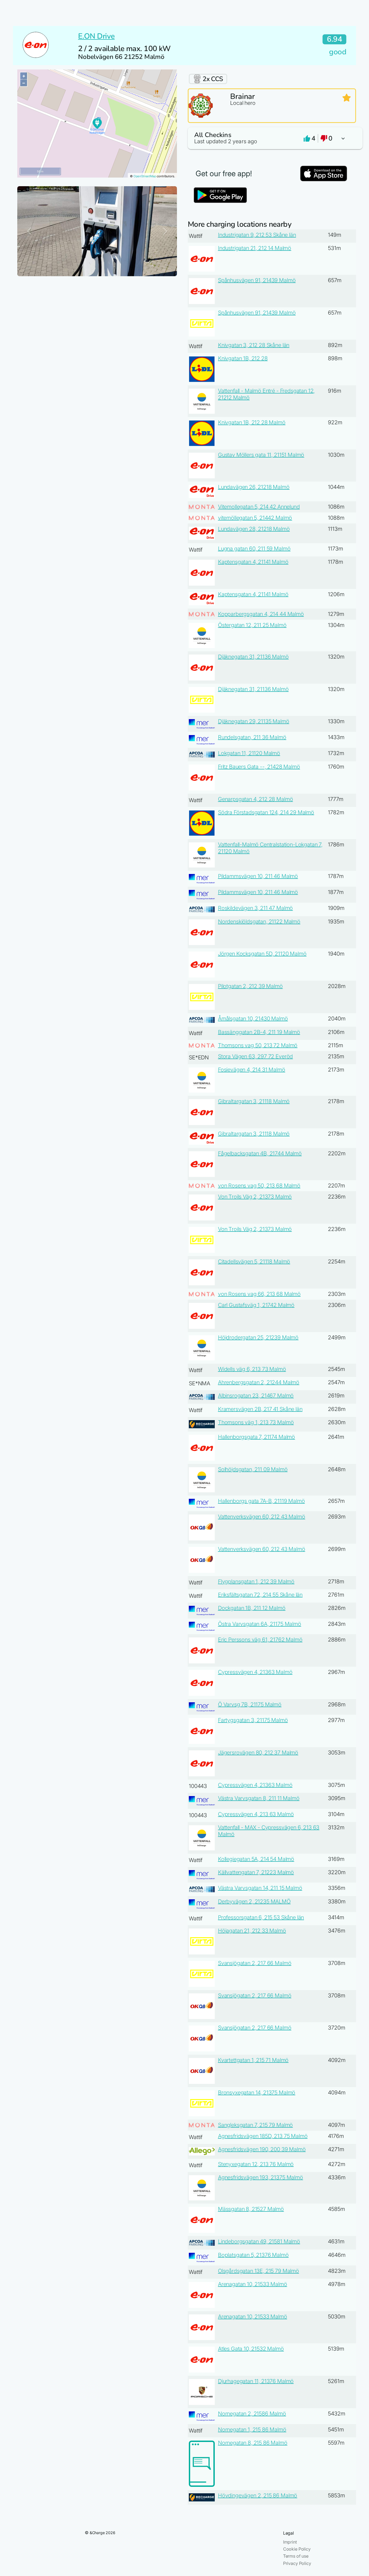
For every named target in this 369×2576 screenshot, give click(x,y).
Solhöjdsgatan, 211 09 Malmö (253, 1469)
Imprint (290, 2542)
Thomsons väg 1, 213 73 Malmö (256, 1422)
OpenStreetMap (145, 176)
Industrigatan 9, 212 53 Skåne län (257, 235)
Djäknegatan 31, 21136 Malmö (253, 657)
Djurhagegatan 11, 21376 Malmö (256, 2381)
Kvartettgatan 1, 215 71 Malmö (253, 2060)
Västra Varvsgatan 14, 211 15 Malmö (260, 1888)
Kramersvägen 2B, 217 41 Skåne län (260, 1409)
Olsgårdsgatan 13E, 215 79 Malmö (259, 2271)
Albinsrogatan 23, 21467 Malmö (256, 1396)
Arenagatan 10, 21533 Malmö (253, 2284)
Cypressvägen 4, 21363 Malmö (255, 1672)
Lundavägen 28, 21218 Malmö (254, 529)
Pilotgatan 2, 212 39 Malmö (250, 986)
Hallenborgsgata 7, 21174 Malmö (256, 1437)
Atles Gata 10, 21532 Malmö (251, 2349)
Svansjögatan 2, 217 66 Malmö (255, 1963)
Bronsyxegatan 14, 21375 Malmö (257, 2093)
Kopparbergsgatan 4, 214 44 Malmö (261, 614)
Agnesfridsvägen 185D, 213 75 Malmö (263, 2136)
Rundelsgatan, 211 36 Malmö (252, 737)
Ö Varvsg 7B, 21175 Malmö (250, 1704)
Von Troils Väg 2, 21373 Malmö (255, 1197)
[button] (272, 138)
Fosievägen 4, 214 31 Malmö (252, 1070)
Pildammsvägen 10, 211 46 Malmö (258, 876)
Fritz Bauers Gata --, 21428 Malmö (259, 767)
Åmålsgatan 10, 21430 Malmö (253, 1019)
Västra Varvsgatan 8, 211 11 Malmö (259, 1798)
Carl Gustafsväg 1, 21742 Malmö (256, 1305)
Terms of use (296, 2556)
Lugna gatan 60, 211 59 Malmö (254, 549)
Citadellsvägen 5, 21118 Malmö (254, 1262)
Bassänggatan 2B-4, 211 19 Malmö (259, 1032)
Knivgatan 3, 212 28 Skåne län (254, 345)
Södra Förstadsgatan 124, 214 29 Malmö (266, 812)
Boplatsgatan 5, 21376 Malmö (253, 2255)
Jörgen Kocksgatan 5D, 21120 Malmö (262, 954)
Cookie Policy (297, 2549)
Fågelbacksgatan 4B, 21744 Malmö (260, 1153)
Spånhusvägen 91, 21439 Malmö (257, 280)
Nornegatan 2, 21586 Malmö (252, 2414)
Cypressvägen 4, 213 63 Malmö (256, 1814)
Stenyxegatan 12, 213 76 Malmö (256, 2164)
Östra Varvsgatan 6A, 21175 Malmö (260, 1624)
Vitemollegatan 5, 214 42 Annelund (259, 507)
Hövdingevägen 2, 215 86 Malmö (258, 2495)
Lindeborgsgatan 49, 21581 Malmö (259, 2241)
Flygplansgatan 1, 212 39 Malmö (256, 1581)
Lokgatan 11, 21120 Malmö (249, 753)
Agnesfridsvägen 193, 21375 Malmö (261, 2177)
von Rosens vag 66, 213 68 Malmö (259, 1294)
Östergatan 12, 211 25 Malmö (252, 625)
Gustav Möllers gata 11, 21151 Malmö (261, 455)
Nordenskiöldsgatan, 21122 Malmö (259, 922)
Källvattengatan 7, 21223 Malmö (256, 1872)
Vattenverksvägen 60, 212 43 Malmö (262, 1517)
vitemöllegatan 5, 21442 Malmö (255, 518)
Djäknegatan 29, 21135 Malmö (254, 721)
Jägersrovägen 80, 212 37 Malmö (258, 1753)
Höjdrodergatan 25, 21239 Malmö (258, 1337)
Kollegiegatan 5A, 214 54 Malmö (256, 1859)
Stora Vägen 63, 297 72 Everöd (255, 1056)
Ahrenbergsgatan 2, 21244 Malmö (259, 1382)
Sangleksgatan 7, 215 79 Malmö (255, 2125)
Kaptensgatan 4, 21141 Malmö (253, 562)
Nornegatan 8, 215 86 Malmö (253, 2443)
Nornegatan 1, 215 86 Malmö (252, 2430)
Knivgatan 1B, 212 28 (243, 358)
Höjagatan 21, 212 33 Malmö (252, 1931)
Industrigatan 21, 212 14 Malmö (255, 248)
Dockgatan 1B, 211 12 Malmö (252, 1608)
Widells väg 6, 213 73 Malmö (252, 1369)
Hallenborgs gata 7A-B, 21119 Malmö (261, 1501)
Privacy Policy (297, 2563)
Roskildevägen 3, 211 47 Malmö (255, 908)
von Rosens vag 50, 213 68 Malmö (259, 1186)
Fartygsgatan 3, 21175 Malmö (253, 1720)
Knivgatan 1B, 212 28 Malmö (252, 422)
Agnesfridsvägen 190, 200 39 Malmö (262, 2149)
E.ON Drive (96, 36)
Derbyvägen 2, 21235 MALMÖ (254, 1901)
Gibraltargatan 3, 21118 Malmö (254, 1101)
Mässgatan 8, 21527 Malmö (251, 2209)
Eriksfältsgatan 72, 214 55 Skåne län (260, 1595)
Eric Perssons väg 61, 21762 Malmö (260, 1640)
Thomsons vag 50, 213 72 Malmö (258, 1045)
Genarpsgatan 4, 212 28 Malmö (256, 799)
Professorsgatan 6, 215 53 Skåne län (261, 1917)
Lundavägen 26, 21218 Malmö (254, 487)
